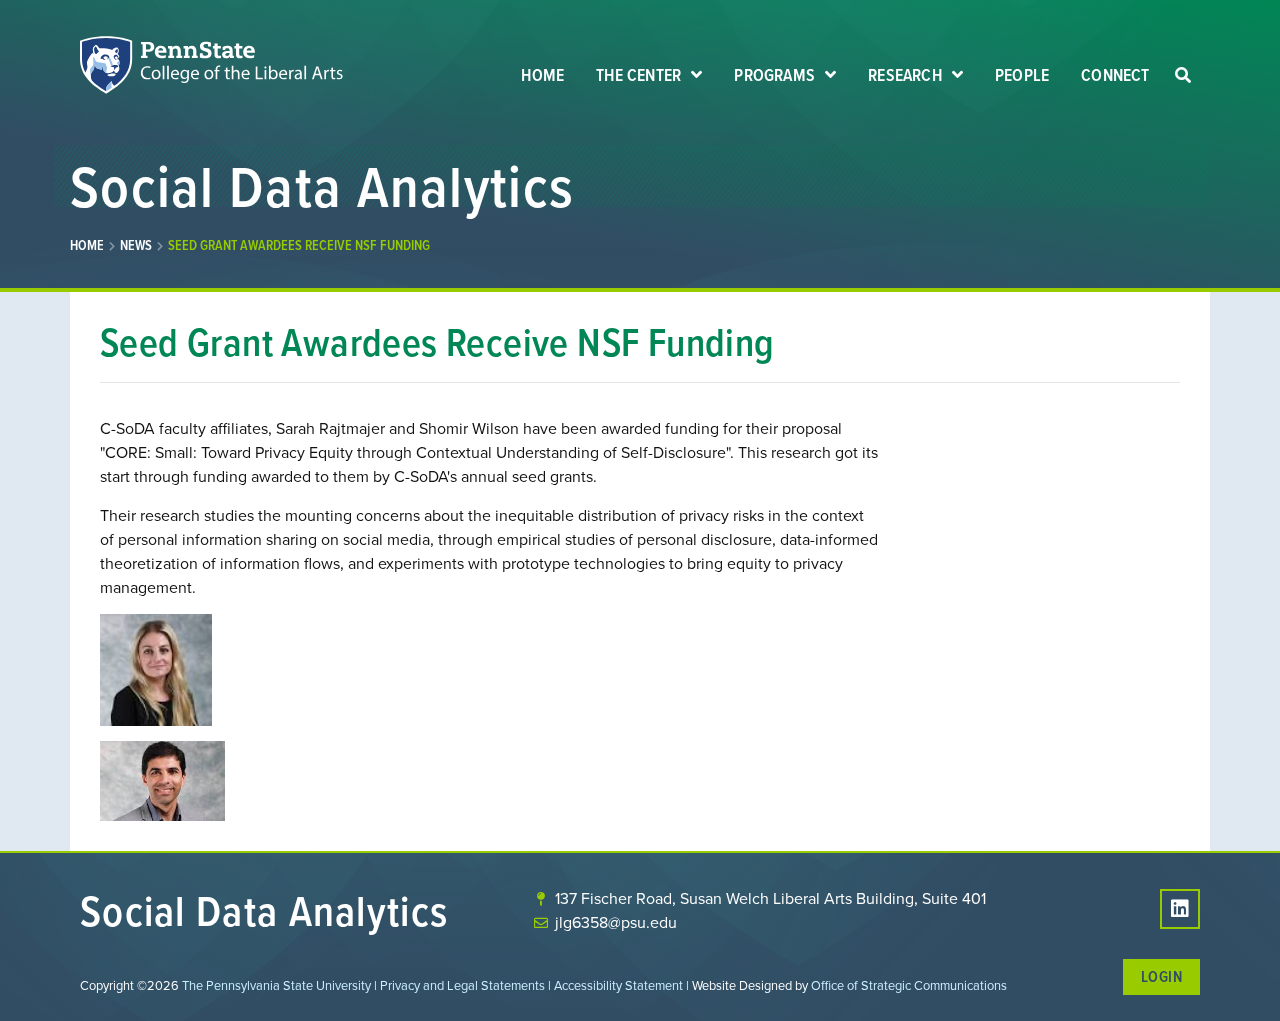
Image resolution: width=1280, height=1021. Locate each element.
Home (87, 245)
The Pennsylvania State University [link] (276, 985)
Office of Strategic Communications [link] (909, 985)
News (136, 245)
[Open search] (1183, 76)
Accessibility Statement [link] (618, 985)
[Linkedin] (1180, 909)
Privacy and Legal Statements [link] (462, 985)
